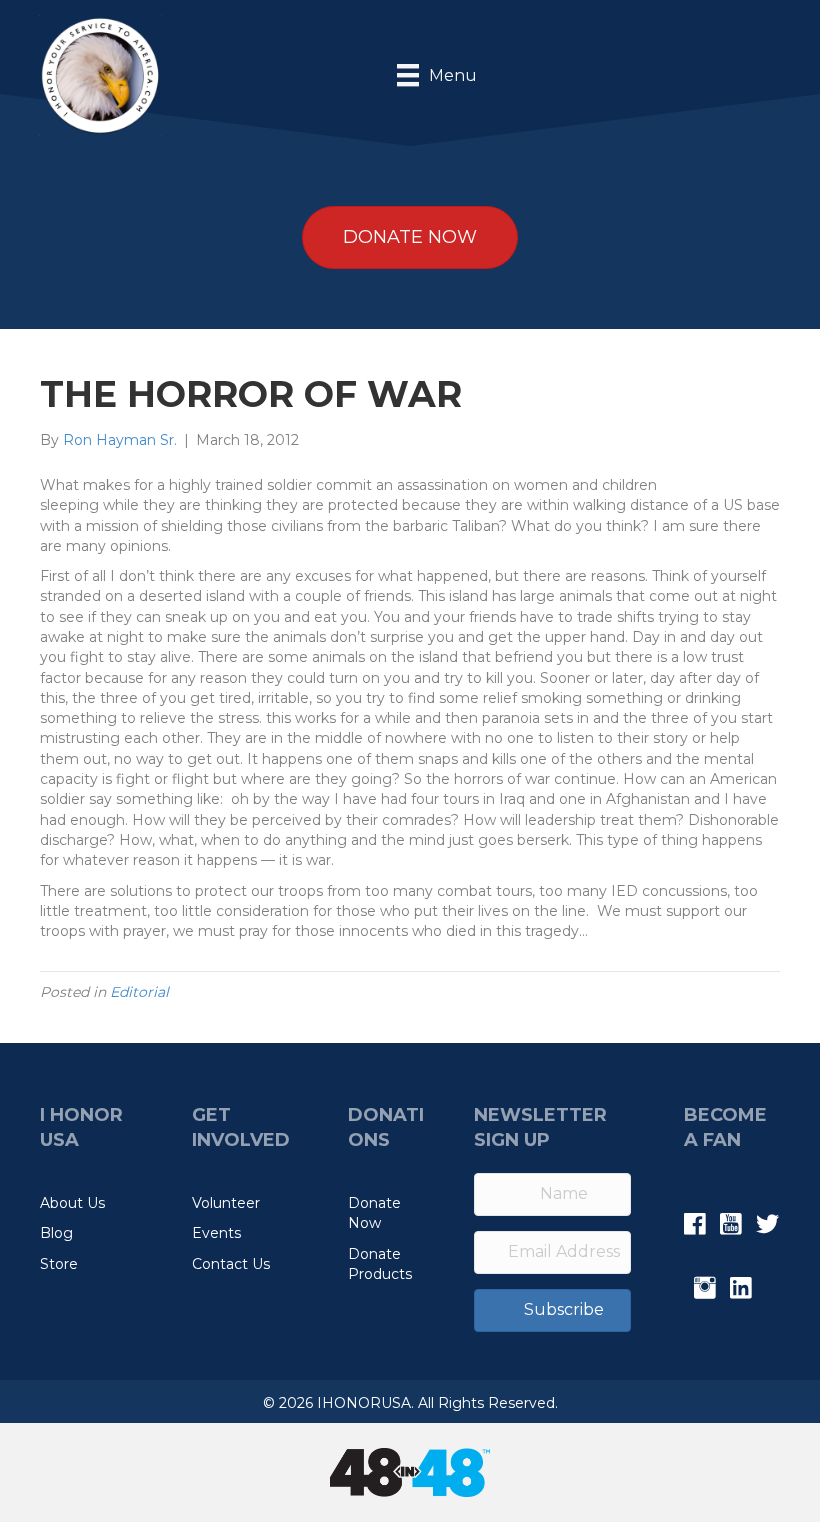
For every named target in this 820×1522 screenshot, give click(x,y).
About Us (72, 1203)
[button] (552, 1310)
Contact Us (231, 1264)
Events (216, 1233)
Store (59, 1264)
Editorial (139, 992)
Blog (56, 1233)
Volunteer (226, 1203)
